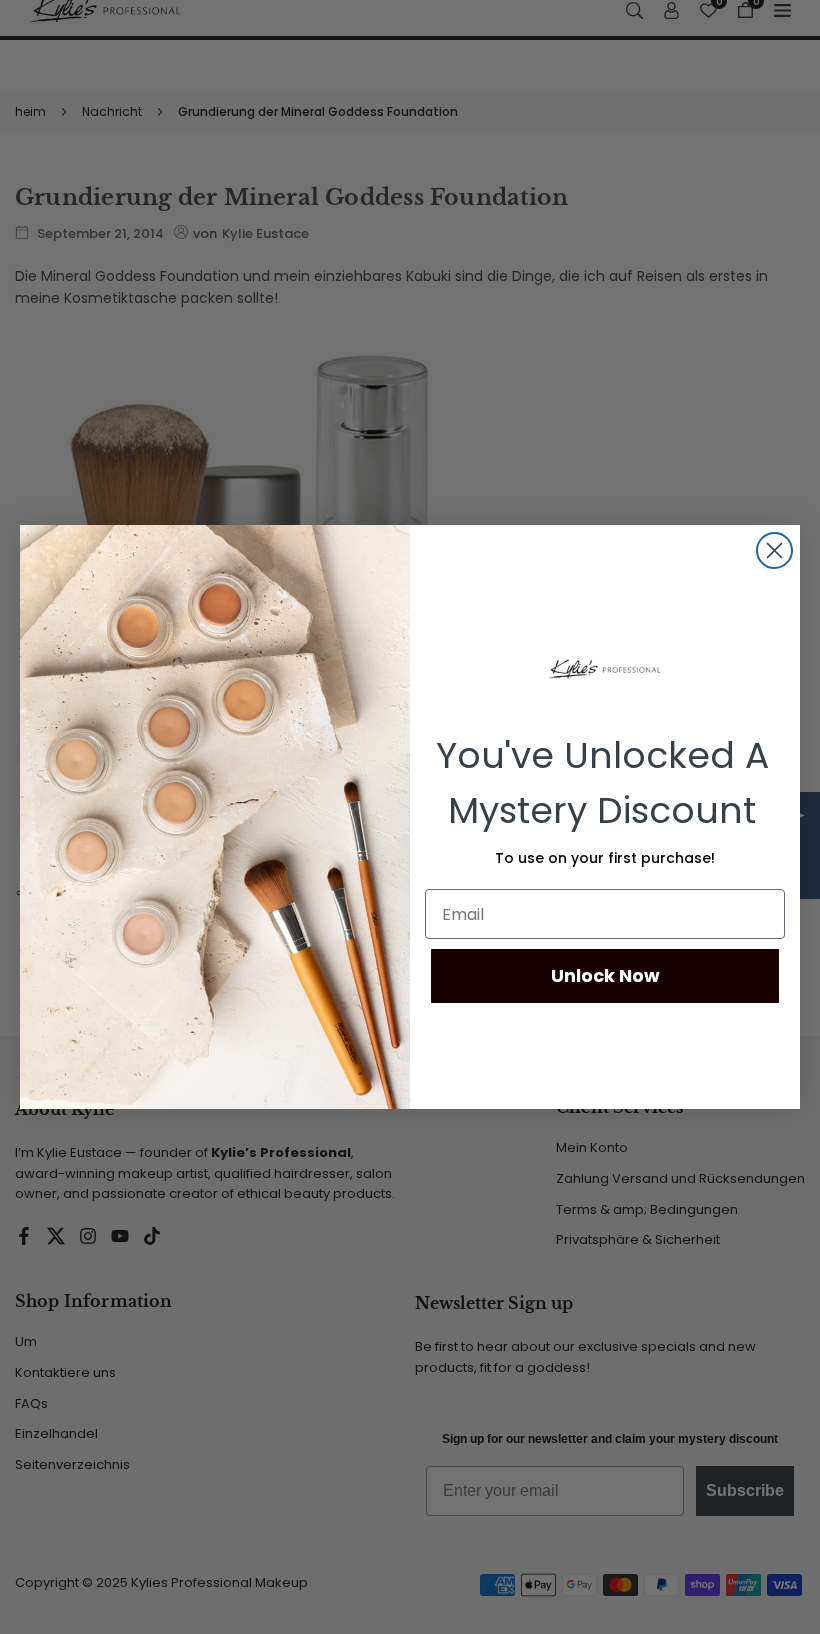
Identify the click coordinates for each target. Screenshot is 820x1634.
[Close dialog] (774, 550)
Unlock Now (605, 975)
